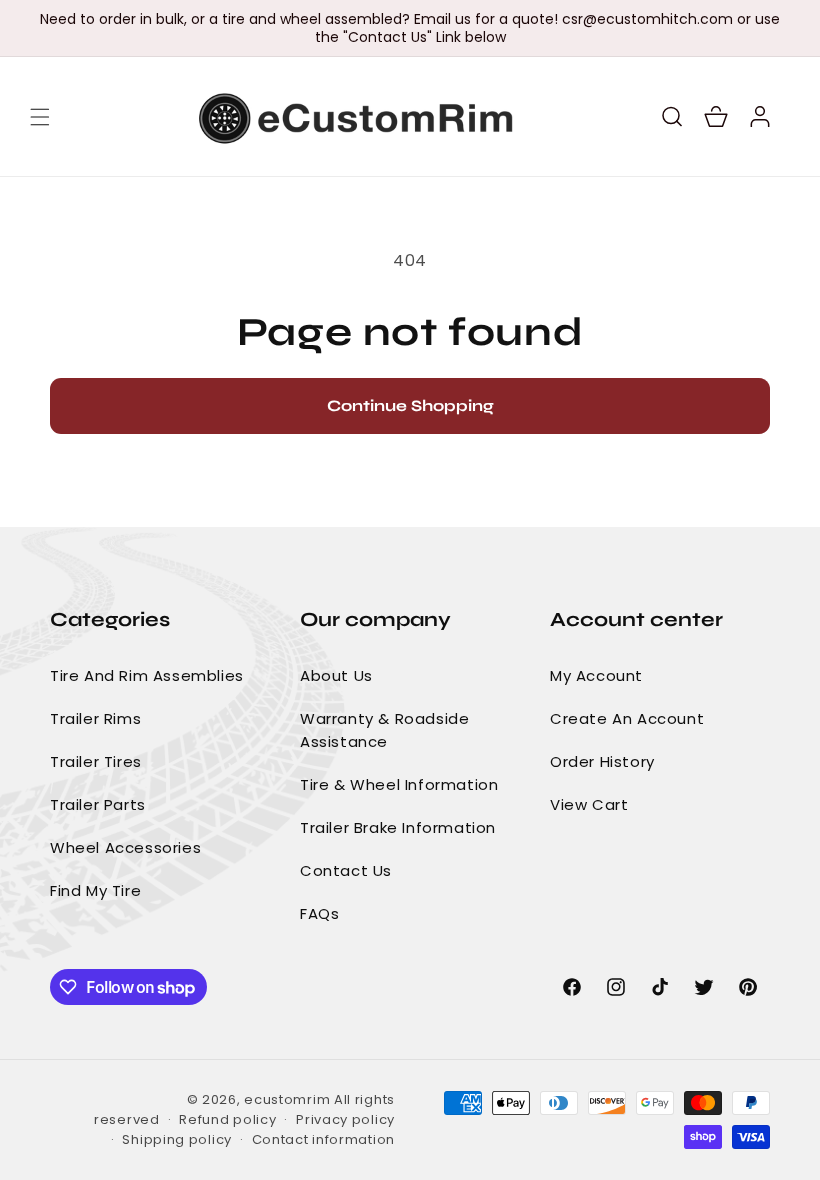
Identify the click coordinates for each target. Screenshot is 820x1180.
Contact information (323, 1139)
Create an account (627, 718)
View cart (589, 804)
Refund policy (227, 1119)
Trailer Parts (98, 804)
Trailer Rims (95, 718)
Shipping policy (177, 1139)
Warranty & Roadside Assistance (384, 730)
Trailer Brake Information (398, 827)
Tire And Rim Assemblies (147, 675)
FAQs (319, 913)
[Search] (672, 117)
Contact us (346, 870)
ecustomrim (287, 1099)
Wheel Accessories (125, 847)
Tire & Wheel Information (399, 784)
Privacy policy (345, 1119)
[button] (40, 117)
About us (336, 675)
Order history (602, 761)
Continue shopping (410, 405)
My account (596, 675)
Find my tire (95, 890)
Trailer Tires (96, 761)
